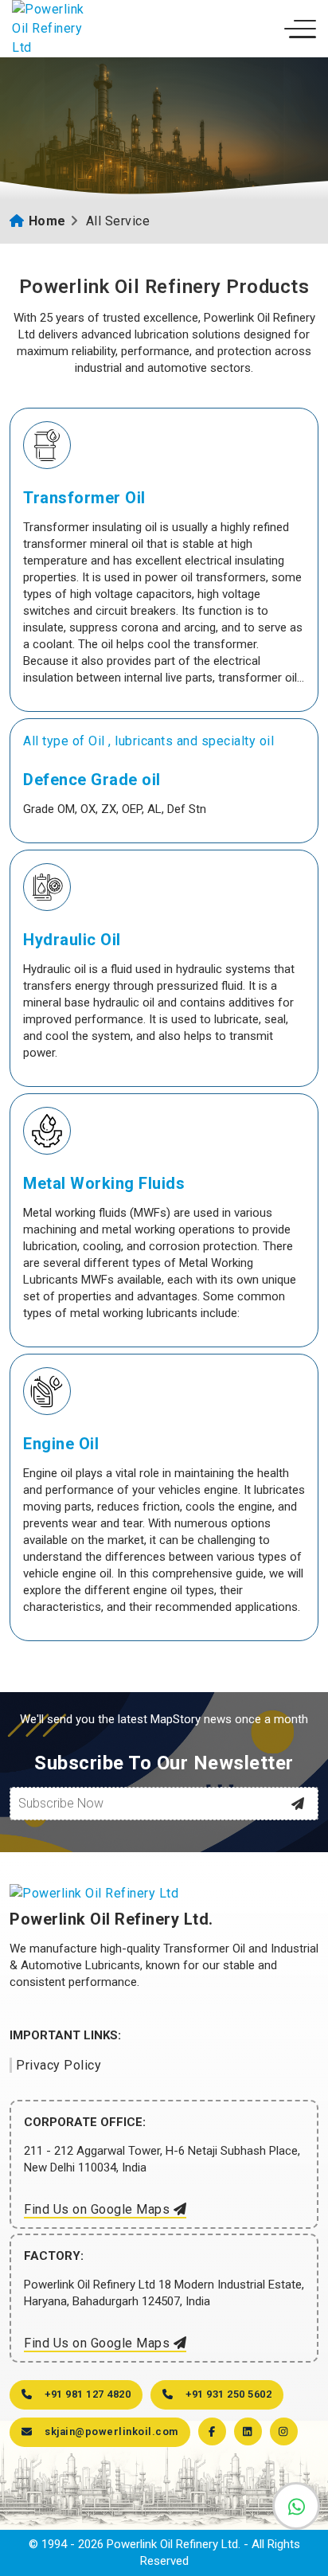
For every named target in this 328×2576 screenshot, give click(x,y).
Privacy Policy (59, 2065)
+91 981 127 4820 (88, 2394)
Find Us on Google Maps (99, 2209)
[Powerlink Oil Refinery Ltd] (52, 29)
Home (47, 221)
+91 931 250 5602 (228, 2394)
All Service (118, 221)
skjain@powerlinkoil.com (111, 2431)
